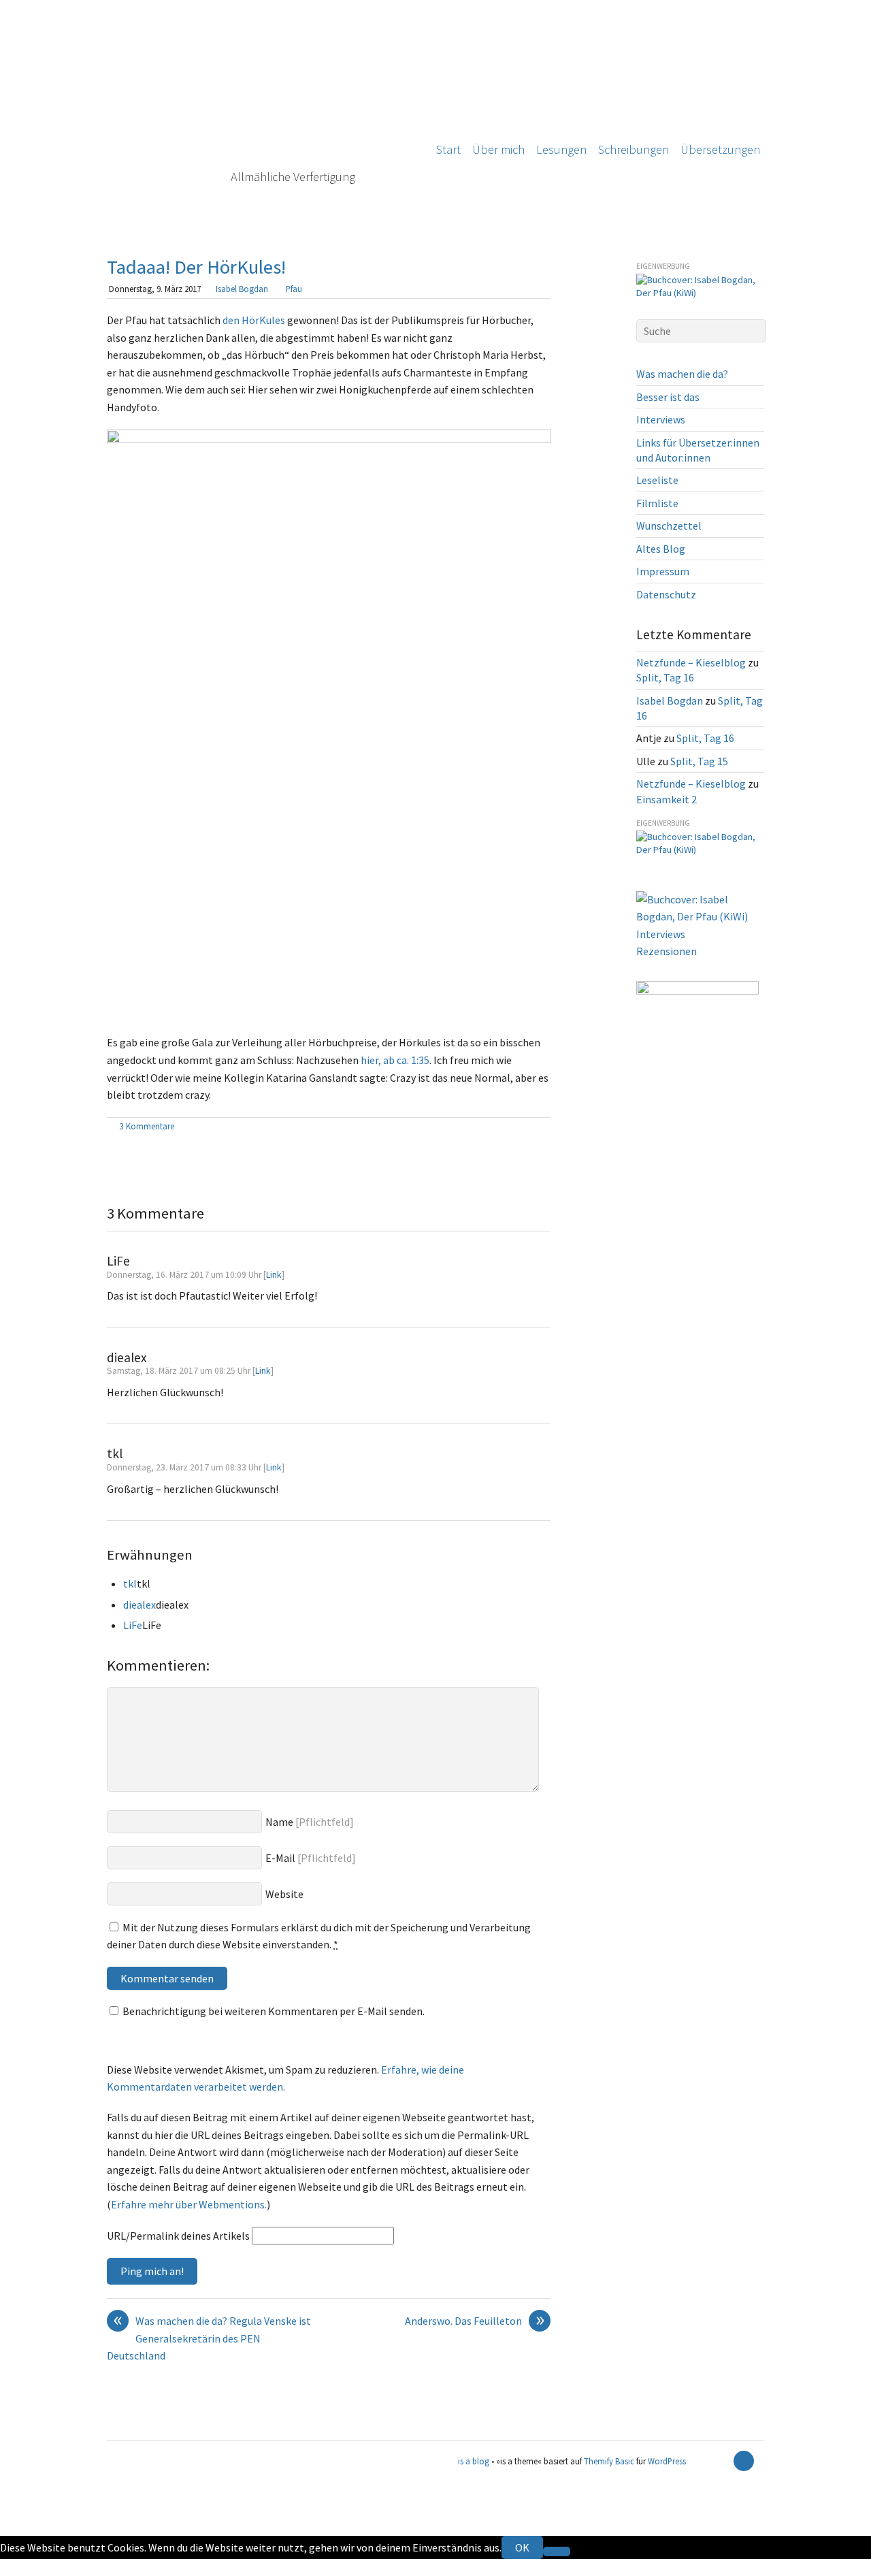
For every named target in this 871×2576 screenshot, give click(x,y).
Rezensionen (667, 951)
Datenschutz (666, 594)
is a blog (260, 116)
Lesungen (561, 149)
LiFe (133, 1625)
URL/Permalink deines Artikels (178, 2236)
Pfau (294, 289)
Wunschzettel (669, 526)
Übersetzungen (720, 149)
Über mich (498, 149)
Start (448, 149)
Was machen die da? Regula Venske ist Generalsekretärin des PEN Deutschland (209, 2337)
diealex (139, 1605)
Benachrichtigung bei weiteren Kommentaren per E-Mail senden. (274, 2011)
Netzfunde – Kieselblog (691, 662)
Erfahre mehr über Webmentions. (189, 2204)
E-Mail (280, 1858)
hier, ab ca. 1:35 (395, 1060)
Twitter (18, 2567)
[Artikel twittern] (544, 1127)
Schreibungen (634, 149)
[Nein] (557, 2551)
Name (279, 1822)
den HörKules (254, 320)
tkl (130, 1583)
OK (522, 2547)
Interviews (661, 419)
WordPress (667, 2461)
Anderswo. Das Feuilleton (475, 2321)
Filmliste (657, 503)
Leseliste (657, 480)
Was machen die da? (682, 374)
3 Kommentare (147, 1126)
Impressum (663, 571)
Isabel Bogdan (242, 289)
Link (274, 1275)
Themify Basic (609, 2461)
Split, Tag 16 (665, 677)
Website (284, 1894)
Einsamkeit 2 (667, 799)
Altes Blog (661, 549)
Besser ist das (668, 397)
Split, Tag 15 (699, 761)
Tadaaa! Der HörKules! (196, 267)
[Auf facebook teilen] (528, 1127)
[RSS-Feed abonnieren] (720, 2461)
